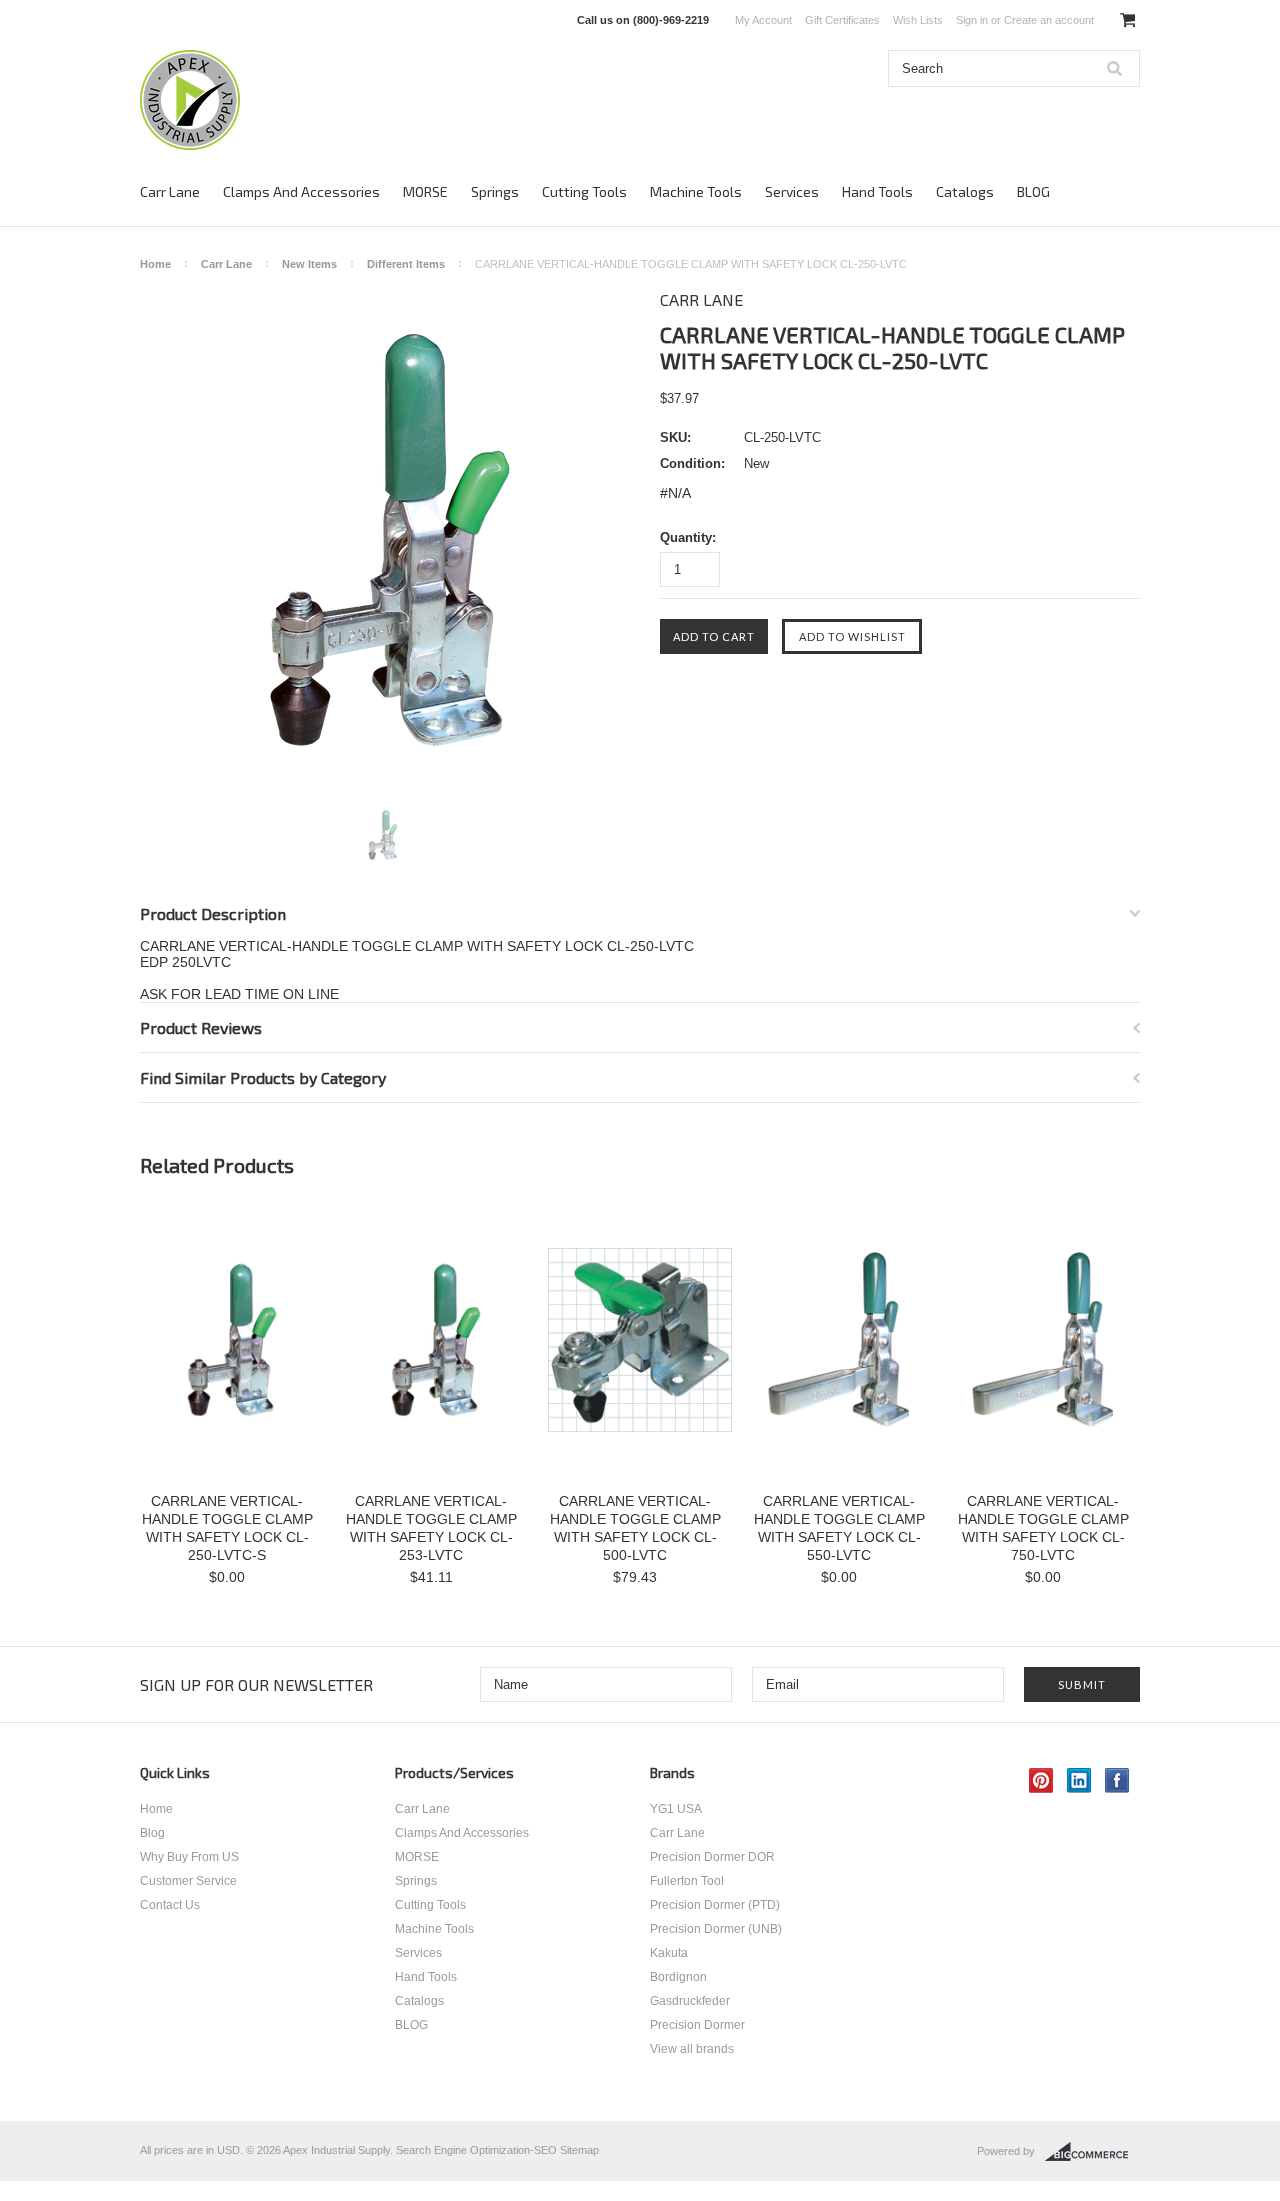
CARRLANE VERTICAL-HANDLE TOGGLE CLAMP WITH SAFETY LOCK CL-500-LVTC (635, 1528)
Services (792, 191)
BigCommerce (1092, 2152)
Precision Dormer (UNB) (716, 1929)
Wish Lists (918, 20)
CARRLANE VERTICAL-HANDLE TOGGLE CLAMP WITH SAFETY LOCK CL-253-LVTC (431, 1528)
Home (155, 264)
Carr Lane (170, 191)
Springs (495, 191)
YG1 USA (676, 1809)
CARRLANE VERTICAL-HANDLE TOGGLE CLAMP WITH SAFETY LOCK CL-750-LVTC (1043, 1528)
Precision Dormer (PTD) (715, 1905)
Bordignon (678, 1977)
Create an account (1049, 20)
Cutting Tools (584, 191)
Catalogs (965, 191)
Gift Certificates (842, 20)
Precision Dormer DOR (712, 1857)
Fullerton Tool (687, 1881)
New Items (309, 264)
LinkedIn (1079, 1780)
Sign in (972, 20)
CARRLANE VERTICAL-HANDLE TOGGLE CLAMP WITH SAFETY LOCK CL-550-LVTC (839, 1528)
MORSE (425, 191)
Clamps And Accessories (301, 191)
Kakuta (669, 1953)
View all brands (692, 2049)
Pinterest (1041, 1780)
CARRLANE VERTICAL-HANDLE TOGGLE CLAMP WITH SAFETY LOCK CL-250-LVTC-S (227, 1528)
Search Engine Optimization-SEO (476, 2150)
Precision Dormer (697, 2025)
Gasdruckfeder (690, 2001)
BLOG (1033, 191)
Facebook (1117, 1780)
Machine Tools (696, 191)
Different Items (406, 264)
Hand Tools (877, 191)
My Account (763, 20)
